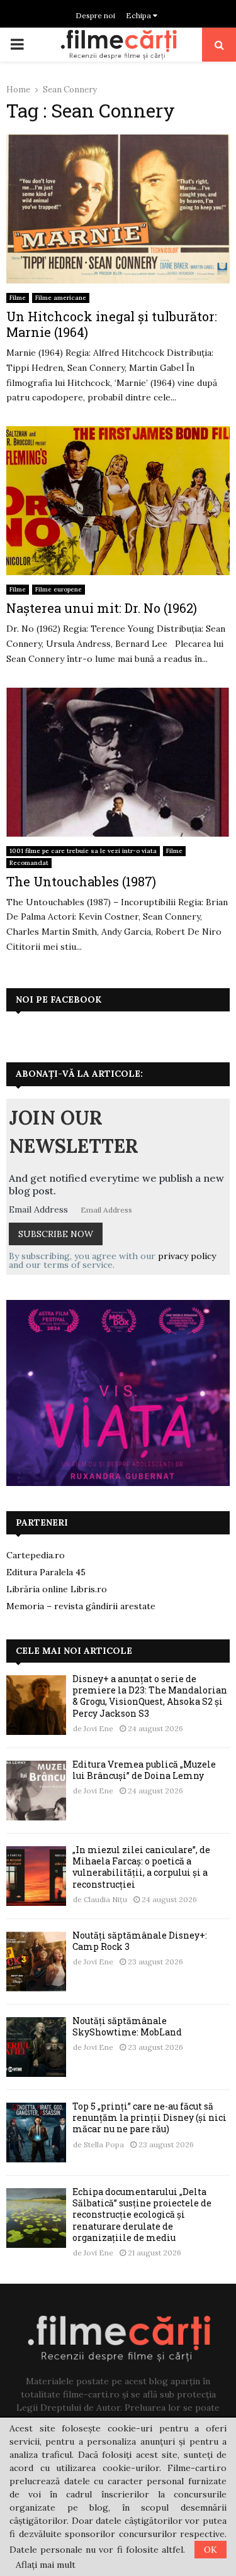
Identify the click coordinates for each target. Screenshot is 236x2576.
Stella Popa (104, 2144)
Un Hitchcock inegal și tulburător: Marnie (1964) (112, 324)
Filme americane (61, 298)
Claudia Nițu (105, 1899)
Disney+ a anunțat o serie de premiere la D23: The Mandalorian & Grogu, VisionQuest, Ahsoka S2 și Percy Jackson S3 (150, 1696)
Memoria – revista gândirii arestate (81, 1606)
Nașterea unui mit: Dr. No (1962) (102, 608)
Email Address (38, 1209)
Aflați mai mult (46, 2565)
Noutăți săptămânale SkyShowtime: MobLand (127, 2026)
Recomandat (29, 863)
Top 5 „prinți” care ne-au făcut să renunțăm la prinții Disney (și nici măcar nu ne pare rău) (149, 2117)
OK (211, 2550)
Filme (18, 298)
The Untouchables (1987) (81, 881)
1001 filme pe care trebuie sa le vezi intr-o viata (83, 851)
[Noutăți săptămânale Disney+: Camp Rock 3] (36, 1962)
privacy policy (187, 1256)
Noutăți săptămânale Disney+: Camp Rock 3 (140, 1941)
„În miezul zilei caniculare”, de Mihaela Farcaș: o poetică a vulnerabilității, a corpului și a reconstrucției (141, 1867)
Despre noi (95, 15)
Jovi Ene (98, 1728)
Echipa (139, 15)
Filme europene (59, 589)
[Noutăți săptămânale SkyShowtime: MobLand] (36, 2047)
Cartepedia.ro (36, 1555)
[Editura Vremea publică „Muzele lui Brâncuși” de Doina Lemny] (36, 1791)
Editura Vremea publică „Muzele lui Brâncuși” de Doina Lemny (144, 1770)
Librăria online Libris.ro (57, 1589)
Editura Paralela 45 (46, 1572)
